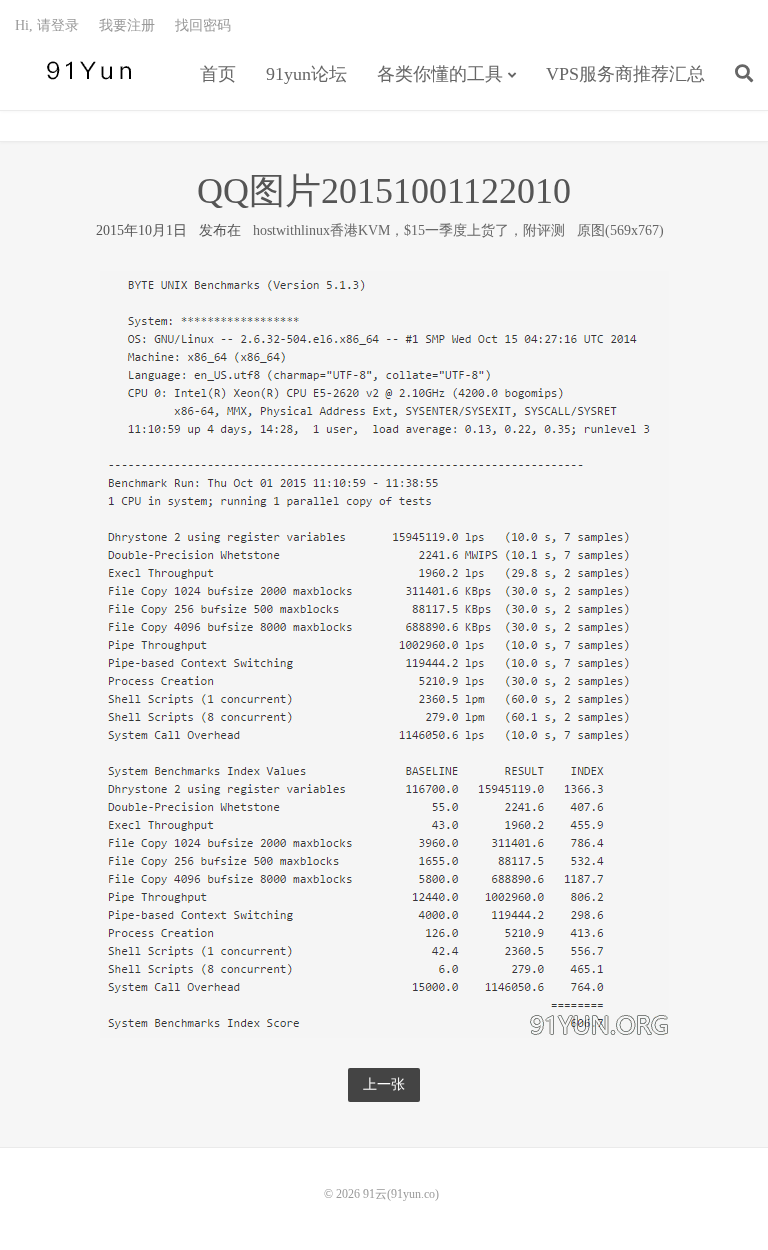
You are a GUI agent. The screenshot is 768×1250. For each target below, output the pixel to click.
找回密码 (203, 25)
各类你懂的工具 (440, 74)
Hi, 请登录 (47, 25)
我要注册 (127, 25)
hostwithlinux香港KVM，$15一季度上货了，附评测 (409, 230)
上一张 (384, 1084)
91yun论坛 (306, 74)
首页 (218, 74)
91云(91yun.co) (85, 71)
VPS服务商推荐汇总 (625, 74)
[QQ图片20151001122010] (384, 653)
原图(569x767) (620, 230)
